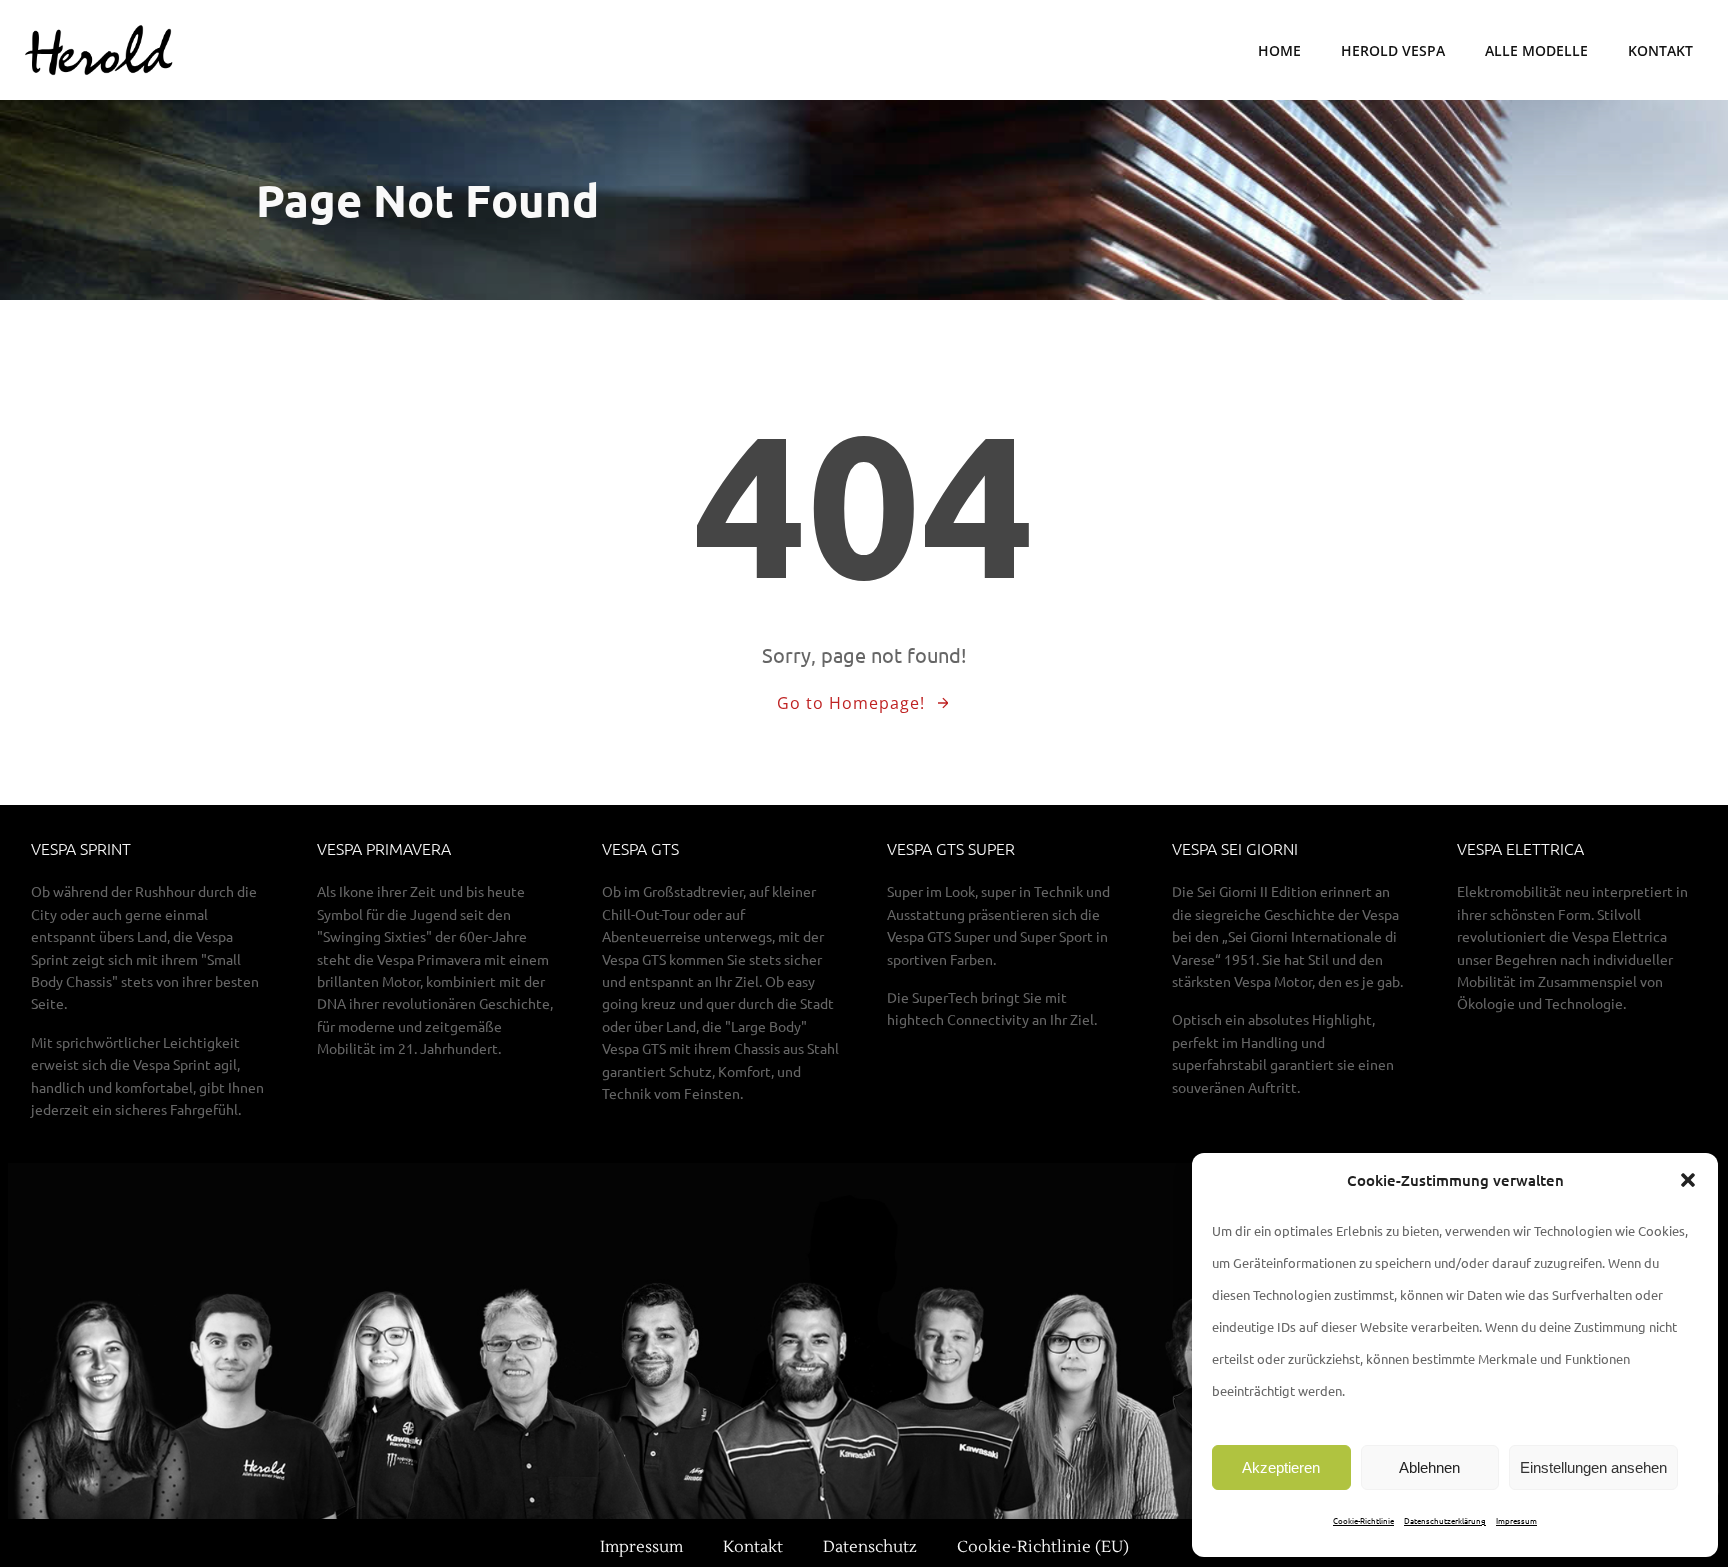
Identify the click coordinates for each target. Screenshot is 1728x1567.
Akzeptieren (1281, 1467)
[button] (1688, 1180)
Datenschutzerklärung (1445, 1520)
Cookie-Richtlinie (1363, 1520)
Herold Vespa (1393, 50)
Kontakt (1660, 50)
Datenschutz (870, 1547)
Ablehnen (1429, 1467)
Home (1279, 50)
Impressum (1516, 1520)
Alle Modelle (1536, 50)
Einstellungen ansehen (1593, 1467)
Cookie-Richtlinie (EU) (1043, 1547)
